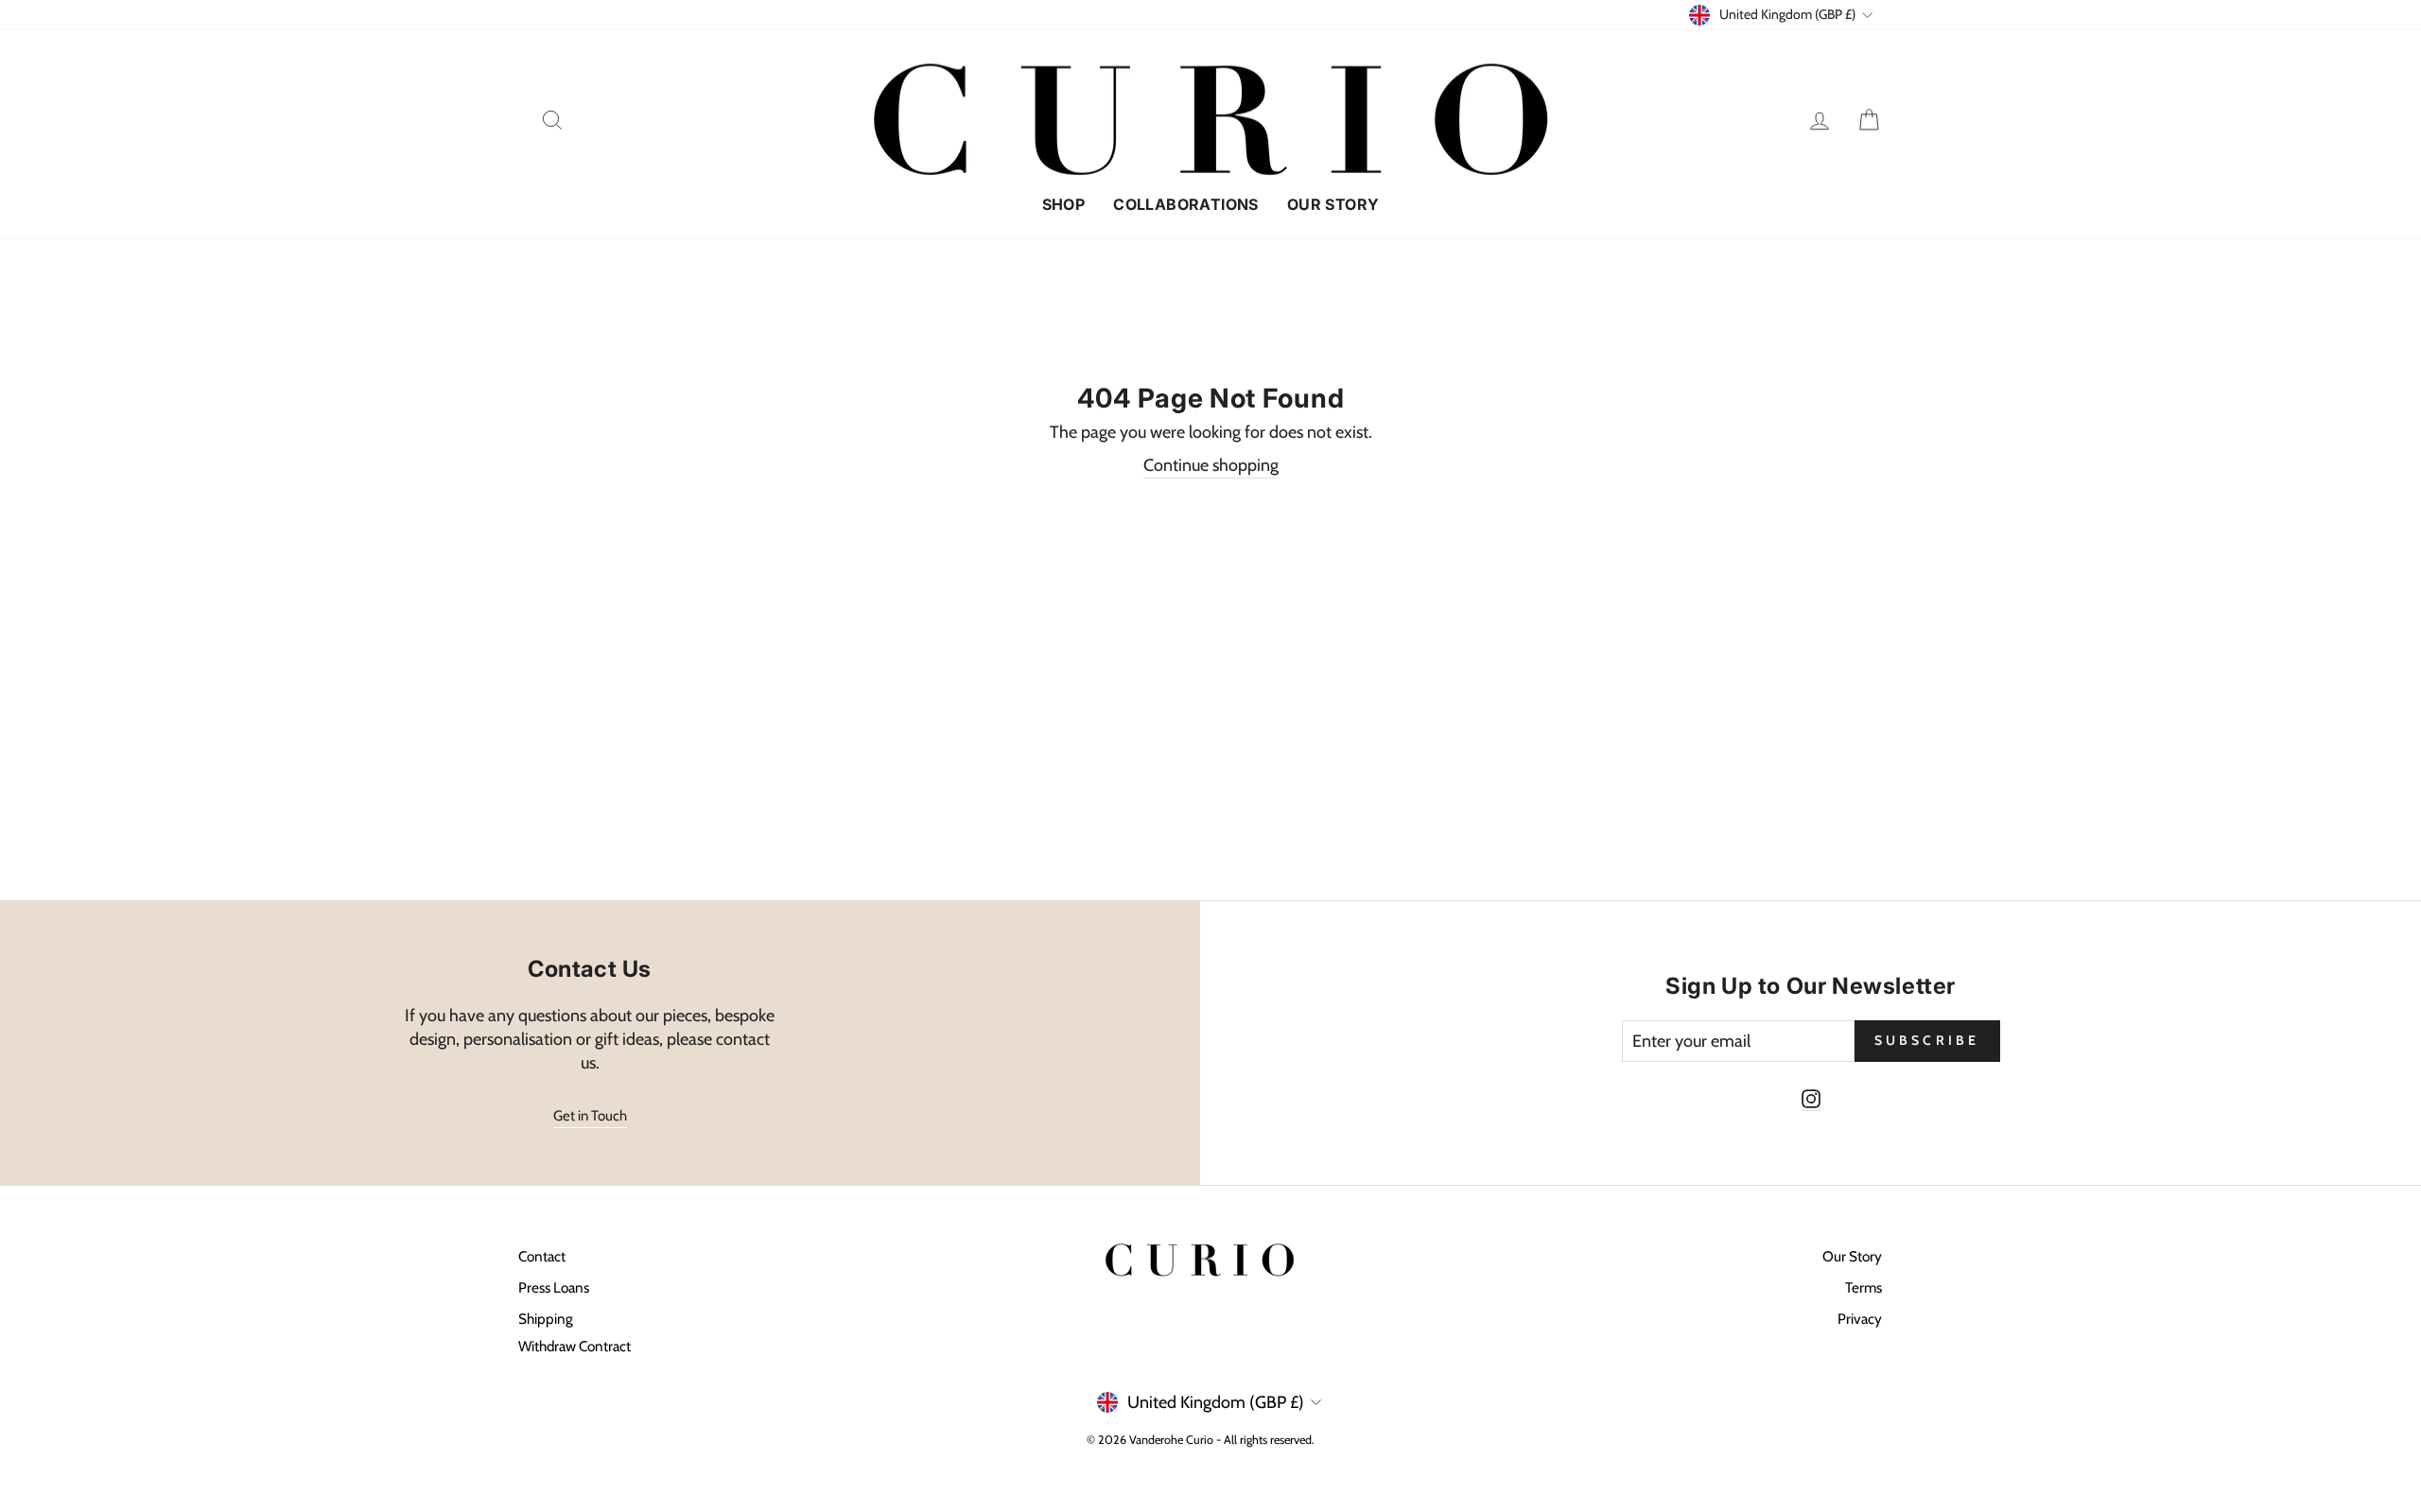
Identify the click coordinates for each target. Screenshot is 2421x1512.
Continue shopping (1211, 465)
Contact (542, 1256)
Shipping (546, 1319)
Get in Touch (590, 1116)
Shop (1064, 204)
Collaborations (1186, 204)
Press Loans (554, 1287)
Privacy (1860, 1319)
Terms (1864, 1287)
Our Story (1333, 204)
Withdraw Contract (575, 1346)
